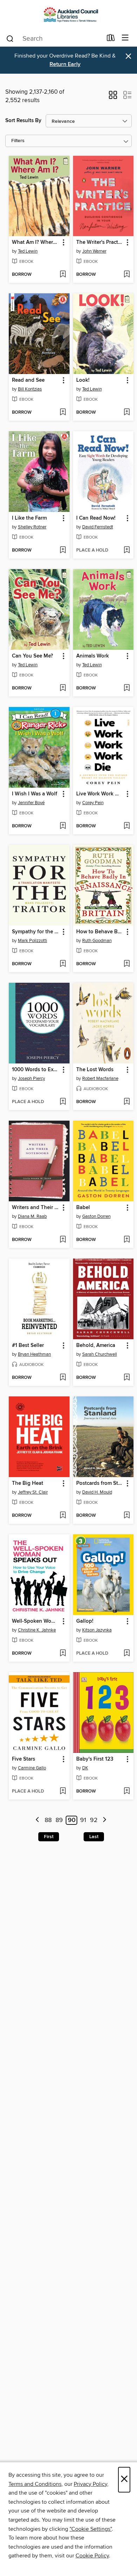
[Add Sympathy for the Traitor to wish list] (63, 964)
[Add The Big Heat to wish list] (63, 1516)
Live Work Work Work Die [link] (100, 794)
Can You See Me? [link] (32, 656)
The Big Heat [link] (28, 1483)
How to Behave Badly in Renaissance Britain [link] (100, 932)
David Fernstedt (98, 527)
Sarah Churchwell (100, 1354)
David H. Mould (97, 1492)
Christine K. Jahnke (37, 1630)
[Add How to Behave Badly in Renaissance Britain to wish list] (127, 964)
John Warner (94, 251)
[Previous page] (37, 1820)
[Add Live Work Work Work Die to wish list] (127, 826)
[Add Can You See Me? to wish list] (63, 688)
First (49, 1837)
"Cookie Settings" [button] (91, 2529)
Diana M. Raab (32, 1216)
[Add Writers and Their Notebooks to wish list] (63, 1240)
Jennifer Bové (31, 803)
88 (48, 1820)
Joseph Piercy (31, 1079)
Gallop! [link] (85, 1621)
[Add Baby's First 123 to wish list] (127, 1791)
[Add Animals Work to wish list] (127, 688)
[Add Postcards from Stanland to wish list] (127, 1516)
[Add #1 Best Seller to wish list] (63, 1378)
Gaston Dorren (96, 1216)
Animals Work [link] (93, 656)
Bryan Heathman (34, 1354)
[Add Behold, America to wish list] (127, 1378)
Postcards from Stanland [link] (100, 1483)
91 (83, 1820)
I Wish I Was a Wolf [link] (35, 794)
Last (94, 1837)
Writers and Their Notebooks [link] (36, 1208)
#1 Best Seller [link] (28, 1346)
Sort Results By (23, 121)
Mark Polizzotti (32, 941)
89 (59, 1820)
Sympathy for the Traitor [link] (36, 932)
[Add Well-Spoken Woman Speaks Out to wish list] (63, 1654)
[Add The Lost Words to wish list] (127, 1102)
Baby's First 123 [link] (95, 1759)
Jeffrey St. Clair (33, 1492)
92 (94, 1820)
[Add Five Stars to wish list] (63, 1791)
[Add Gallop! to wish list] (127, 1654)
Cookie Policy (92, 2556)
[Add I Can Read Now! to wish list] (127, 550)
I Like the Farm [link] (29, 518)
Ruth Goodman (97, 941)
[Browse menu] (125, 38)
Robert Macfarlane (100, 1079)
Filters (18, 141)
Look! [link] (83, 380)
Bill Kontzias (30, 389)
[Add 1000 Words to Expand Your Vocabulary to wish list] (63, 1102)
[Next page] (105, 1820)
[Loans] (111, 39)
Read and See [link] (28, 380)
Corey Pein (93, 803)
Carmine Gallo (32, 1768)
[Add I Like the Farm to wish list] (63, 550)
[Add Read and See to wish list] (63, 413)
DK (85, 1768)
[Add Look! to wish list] (127, 413)
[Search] (10, 38)
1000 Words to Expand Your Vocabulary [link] (36, 1070)
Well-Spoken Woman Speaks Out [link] (36, 1621)
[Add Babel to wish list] (127, 1240)
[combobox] (54, 39)
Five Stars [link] (24, 1759)
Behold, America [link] (96, 1346)
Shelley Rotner (32, 527)
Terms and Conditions (35, 2484)
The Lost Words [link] (95, 1070)
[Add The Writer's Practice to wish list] (127, 275)
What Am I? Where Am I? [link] (36, 242)
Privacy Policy (90, 2484)
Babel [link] (83, 1208)
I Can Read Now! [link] (96, 518)
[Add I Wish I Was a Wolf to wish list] (63, 826)
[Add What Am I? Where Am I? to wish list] (63, 275)
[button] (113, 97)
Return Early (65, 64)
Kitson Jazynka (97, 1630)
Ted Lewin (28, 251)
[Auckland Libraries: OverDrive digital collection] (68, 15)
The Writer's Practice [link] (100, 242)
